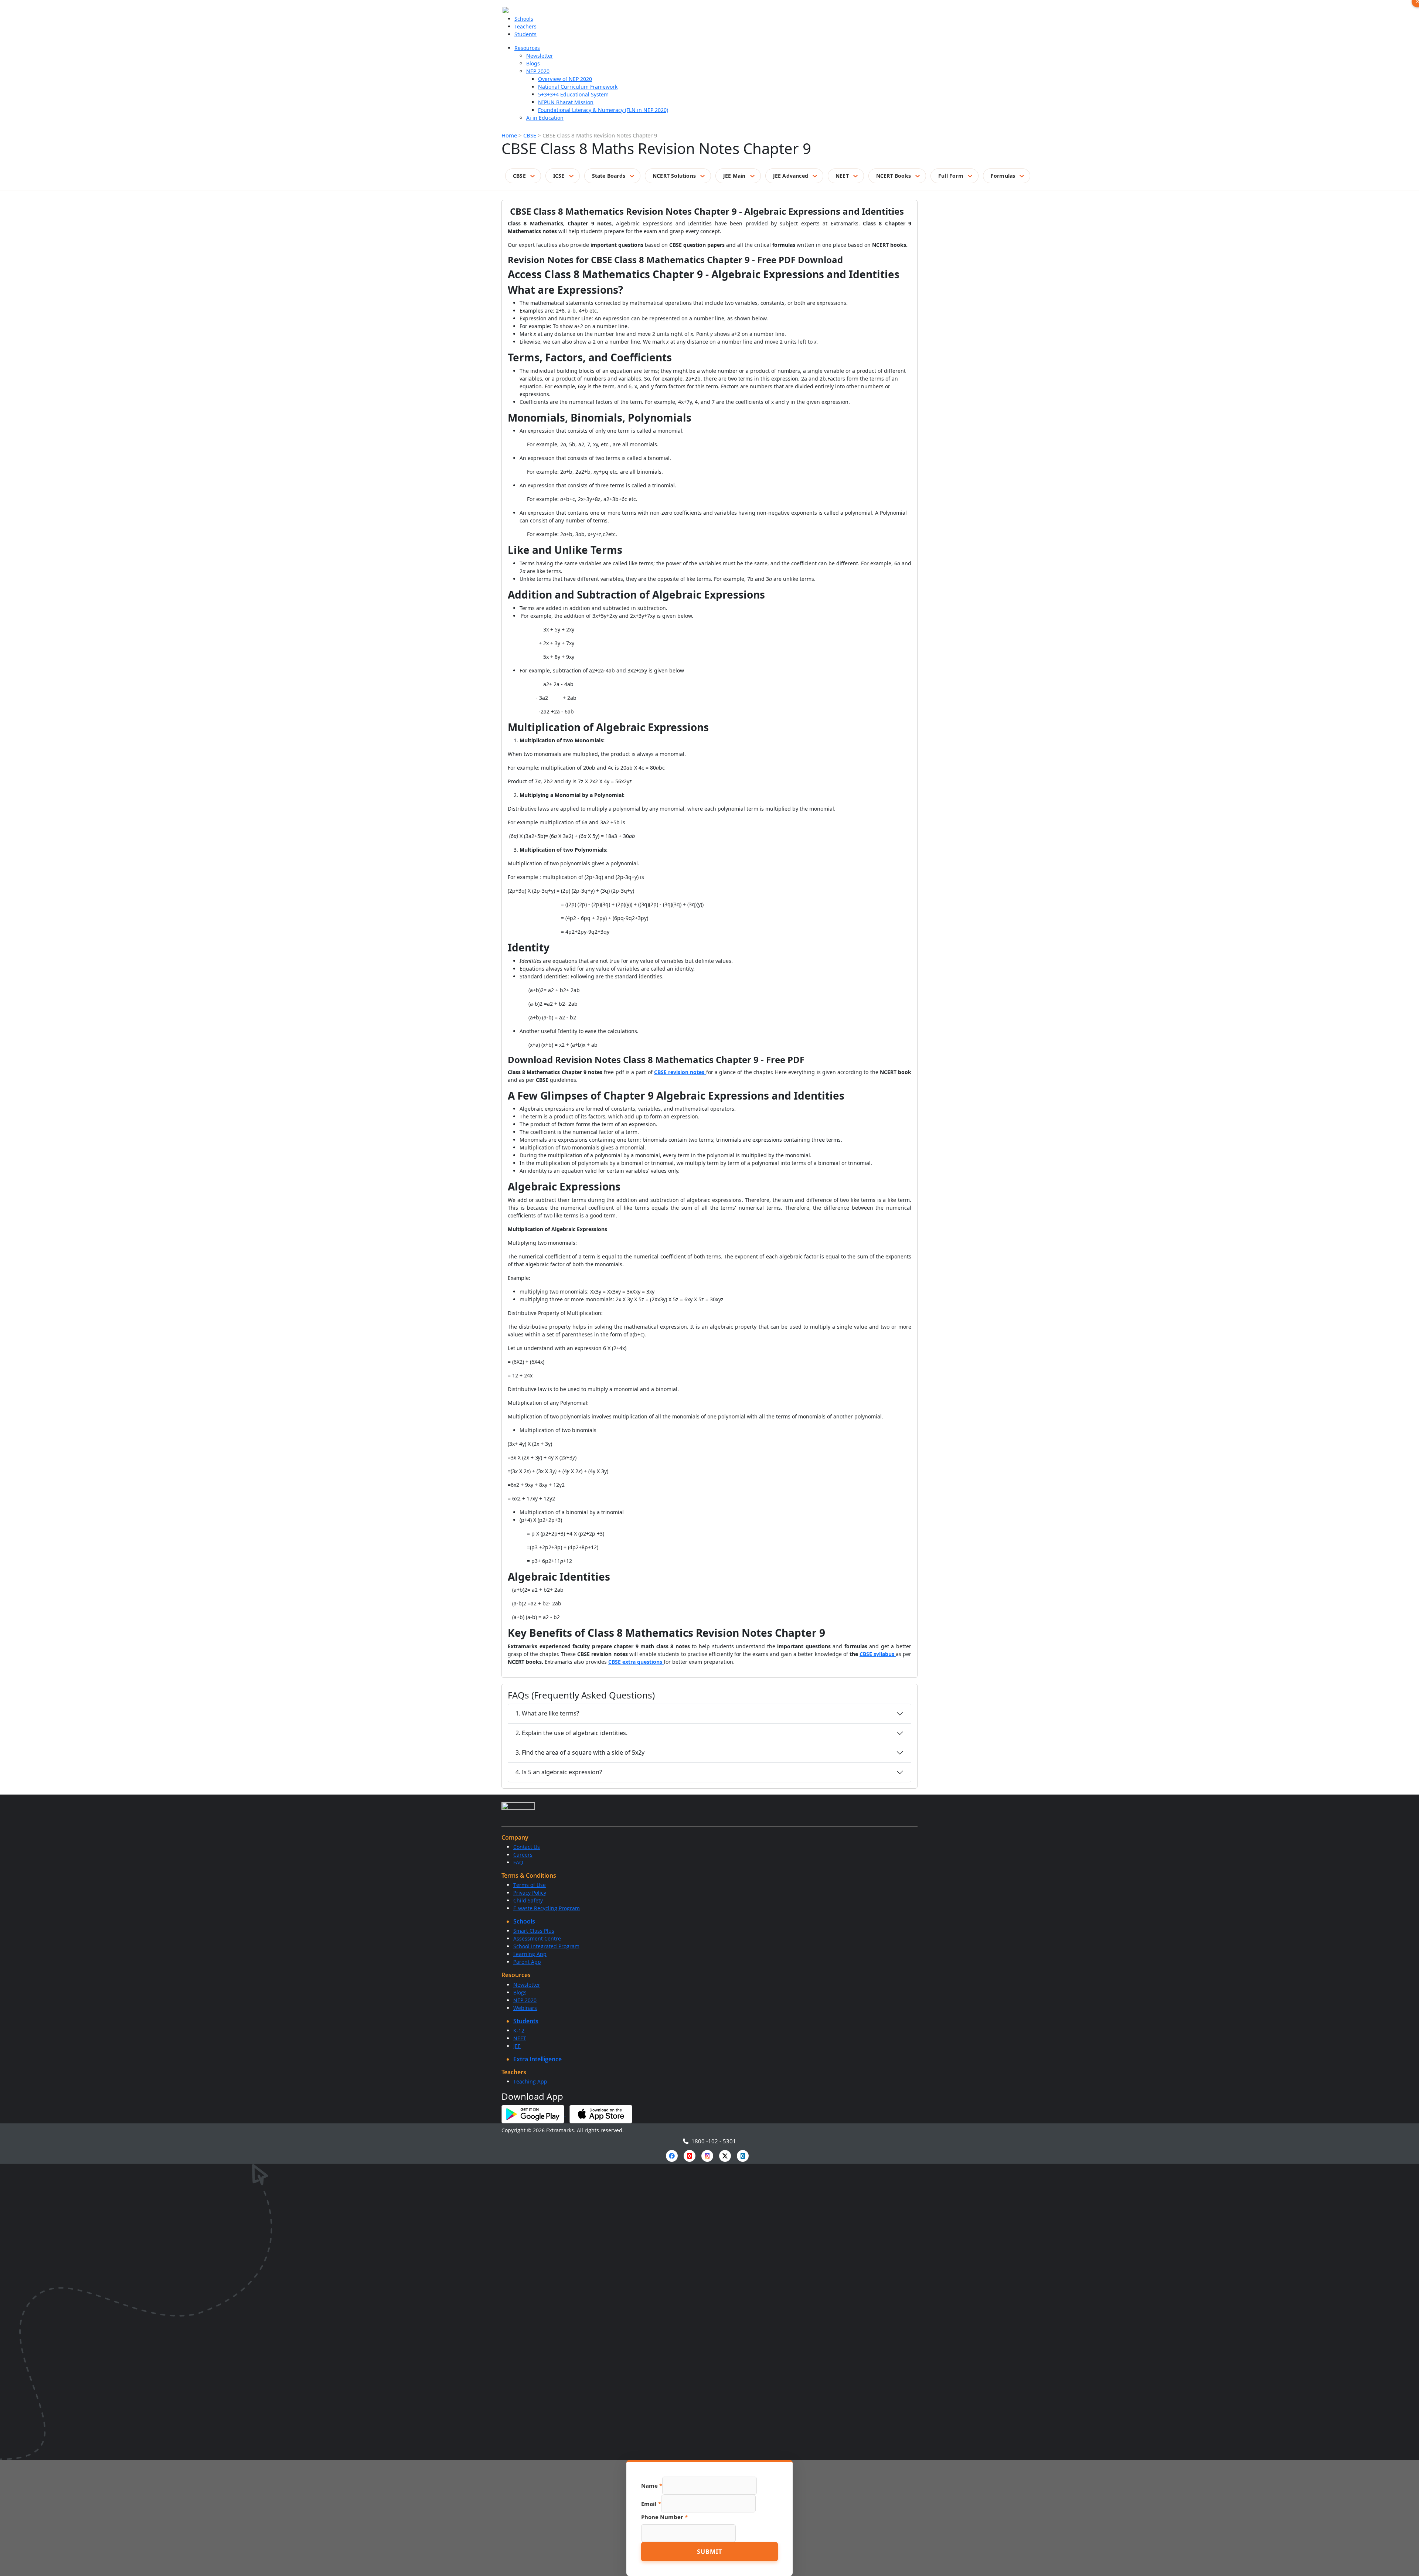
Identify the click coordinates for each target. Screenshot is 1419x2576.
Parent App (527, 1962)
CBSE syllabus (878, 1654)
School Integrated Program (546, 1946)
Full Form (951, 176)
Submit (709, 2552)
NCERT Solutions (674, 176)
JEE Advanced (791, 176)
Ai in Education (545, 118)
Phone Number (664, 2517)
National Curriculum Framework (578, 87)
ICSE (559, 176)
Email (651, 2504)
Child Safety (528, 1900)
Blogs (533, 63)
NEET (842, 176)
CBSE (530, 135)
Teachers (525, 26)
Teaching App (530, 2081)
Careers (523, 1855)
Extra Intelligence (537, 2059)
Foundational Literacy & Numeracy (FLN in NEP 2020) (603, 110)
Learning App (530, 1954)
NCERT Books (894, 176)
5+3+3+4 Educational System (573, 94)
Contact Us (527, 1847)
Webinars (525, 2008)
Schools (524, 19)
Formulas (1003, 176)
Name (652, 2485)
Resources (527, 48)
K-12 (519, 2030)
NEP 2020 (538, 71)
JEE (517, 2046)
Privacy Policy (530, 1893)
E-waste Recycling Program (547, 1908)
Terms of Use (530, 1885)
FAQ (518, 1862)
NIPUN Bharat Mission (566, 102)
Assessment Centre (537, 1938)
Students (525, 34)
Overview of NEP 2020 (565, 79)
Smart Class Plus (534, 1931)
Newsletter (540, 56)
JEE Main (734, 176)
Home (509, 135)
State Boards (609, 176)
